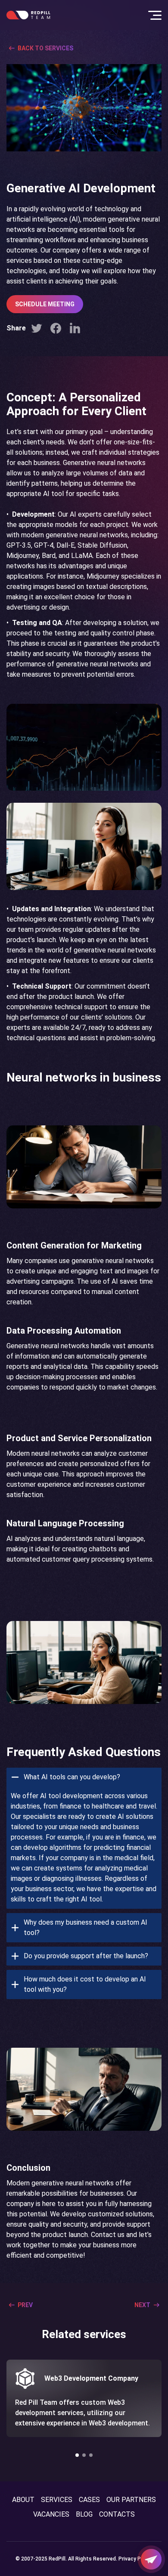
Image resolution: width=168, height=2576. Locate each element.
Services (57, 2500)
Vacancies (51, 2514)
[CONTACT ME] (151, 2559)
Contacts (117, 2514)
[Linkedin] (75, 328)
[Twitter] (37, 328)
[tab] (84, 1838)
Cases (89, 2500)
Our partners (131, 2500)
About (23, 2500)
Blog (84, 2514)
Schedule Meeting (45, 304)
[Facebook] (56, 328)
